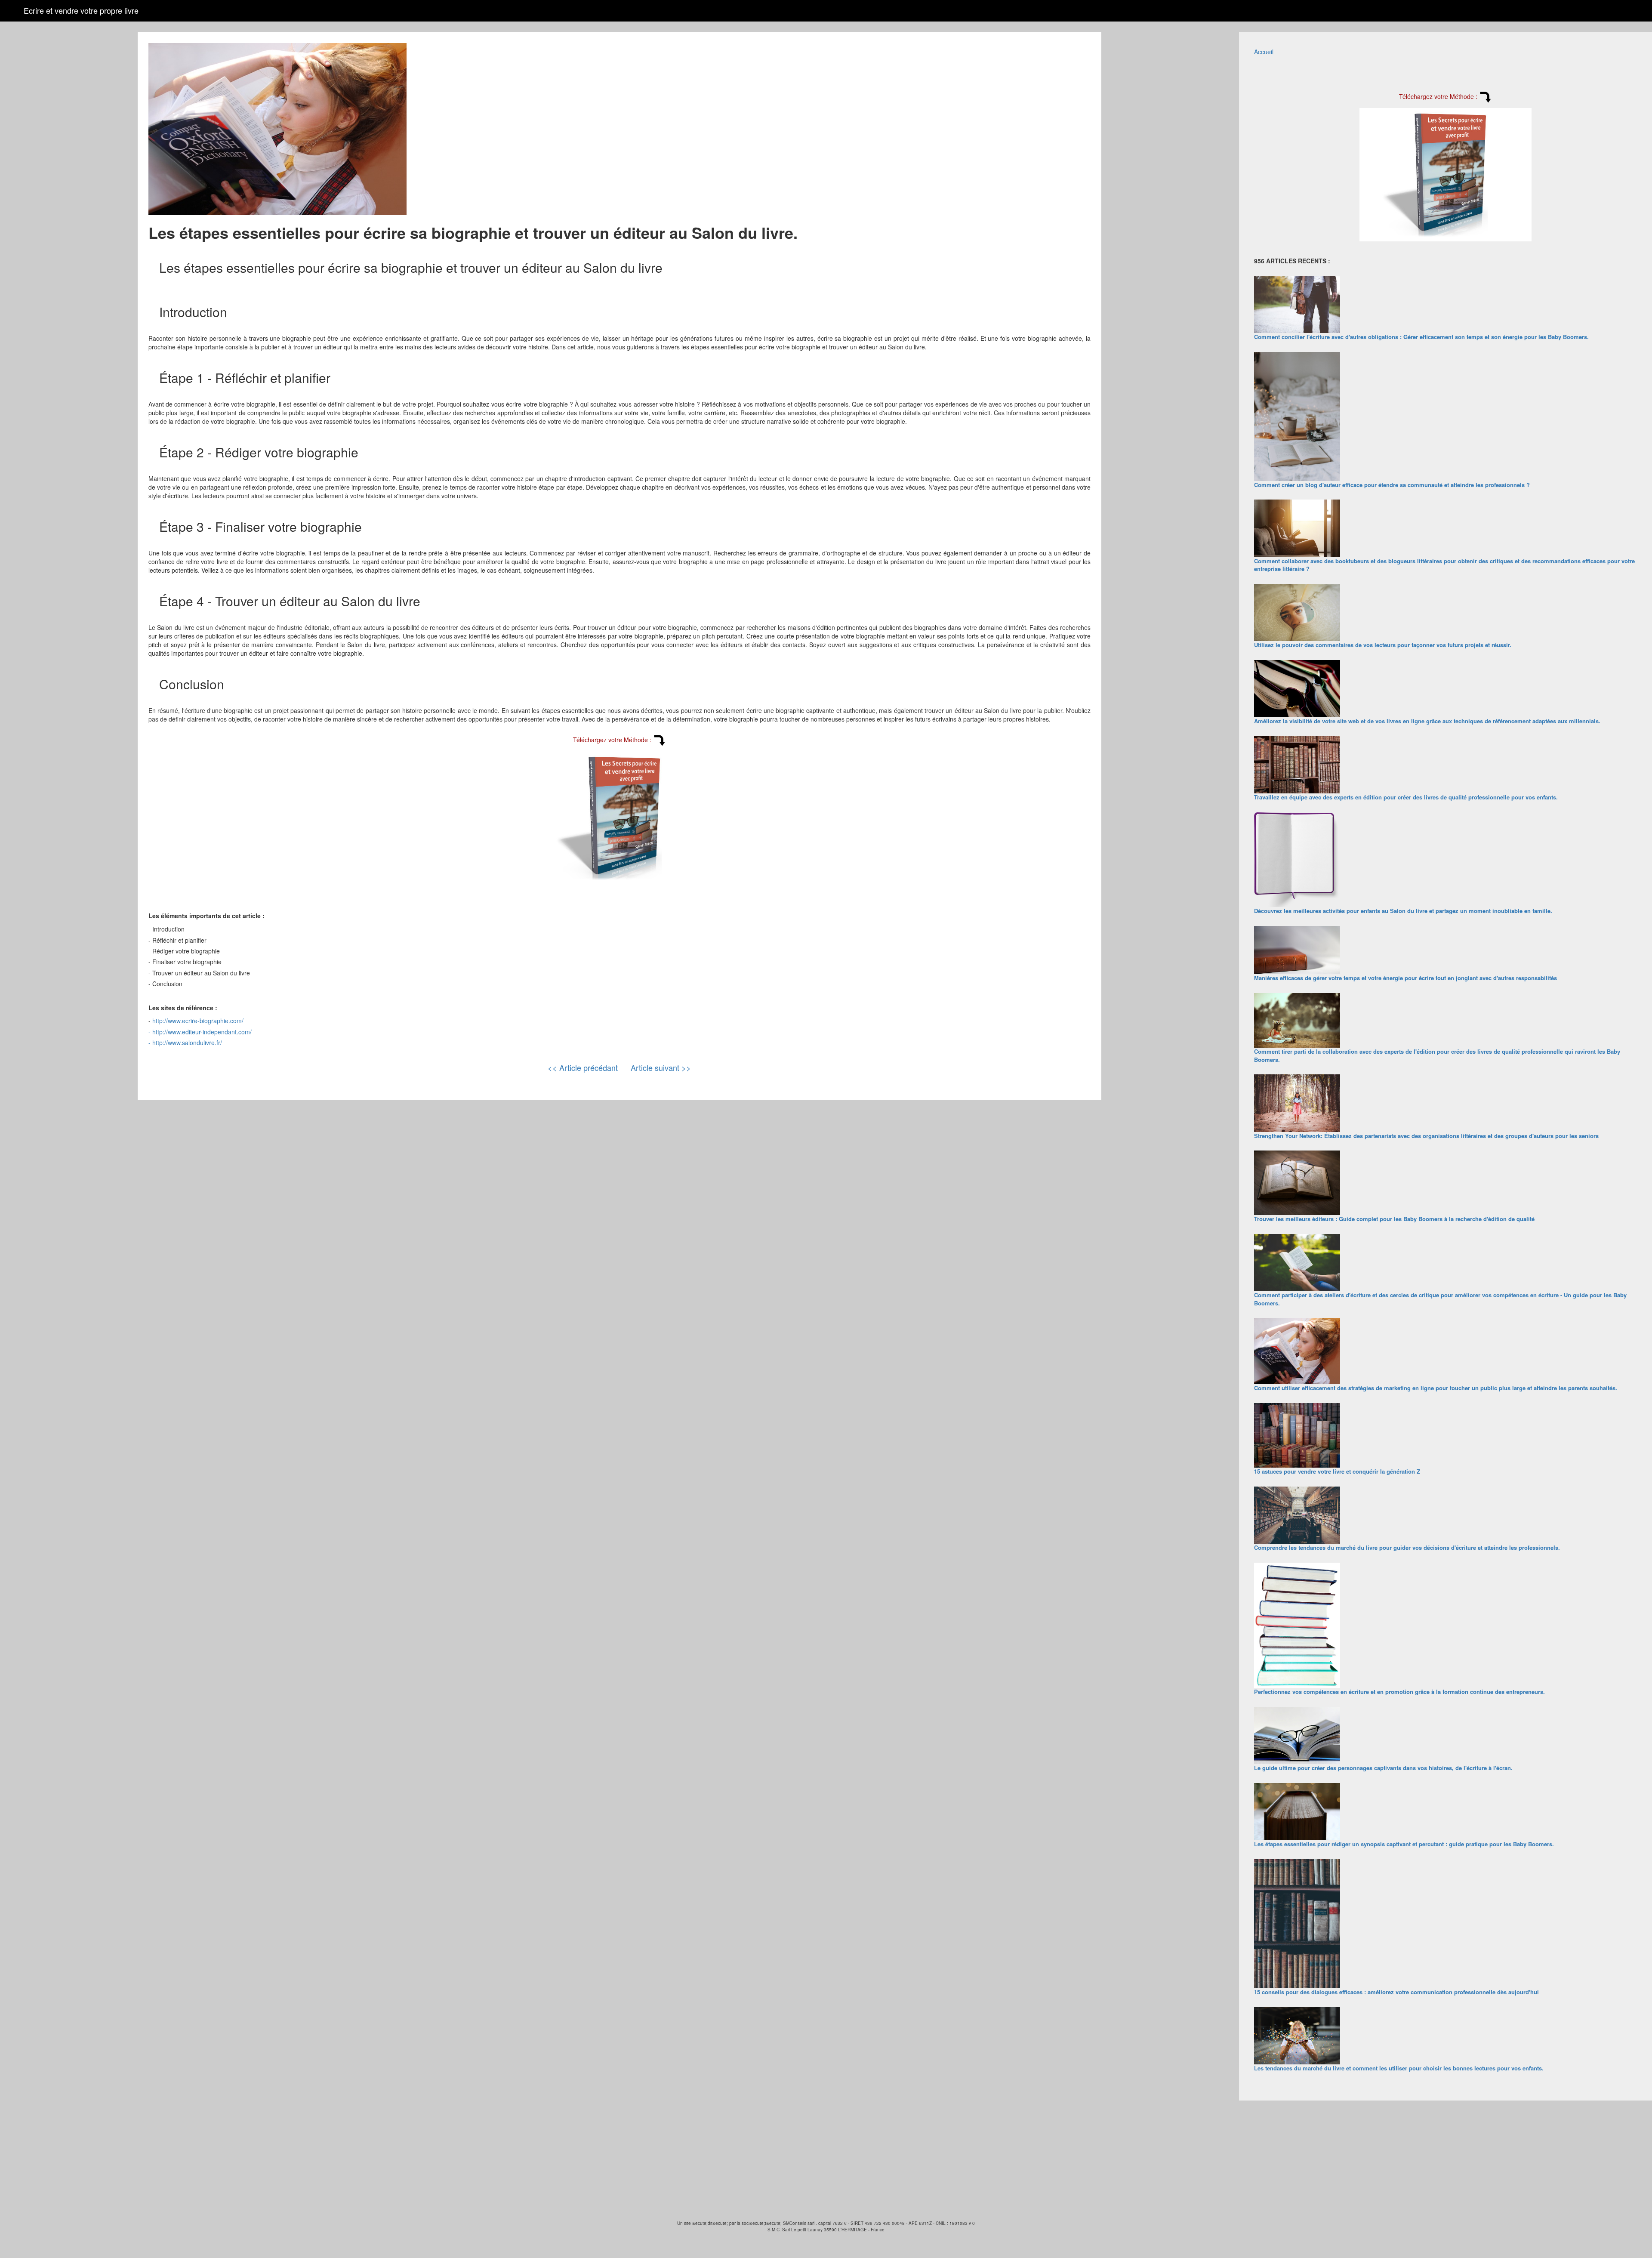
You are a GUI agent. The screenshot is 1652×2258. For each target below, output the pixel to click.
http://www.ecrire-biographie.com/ (198, 1021)
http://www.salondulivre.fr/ (187, 1043)
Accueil (1264, 52)
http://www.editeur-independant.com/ (202, 1032)
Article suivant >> (661, 1067)
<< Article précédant (583, 1067)
